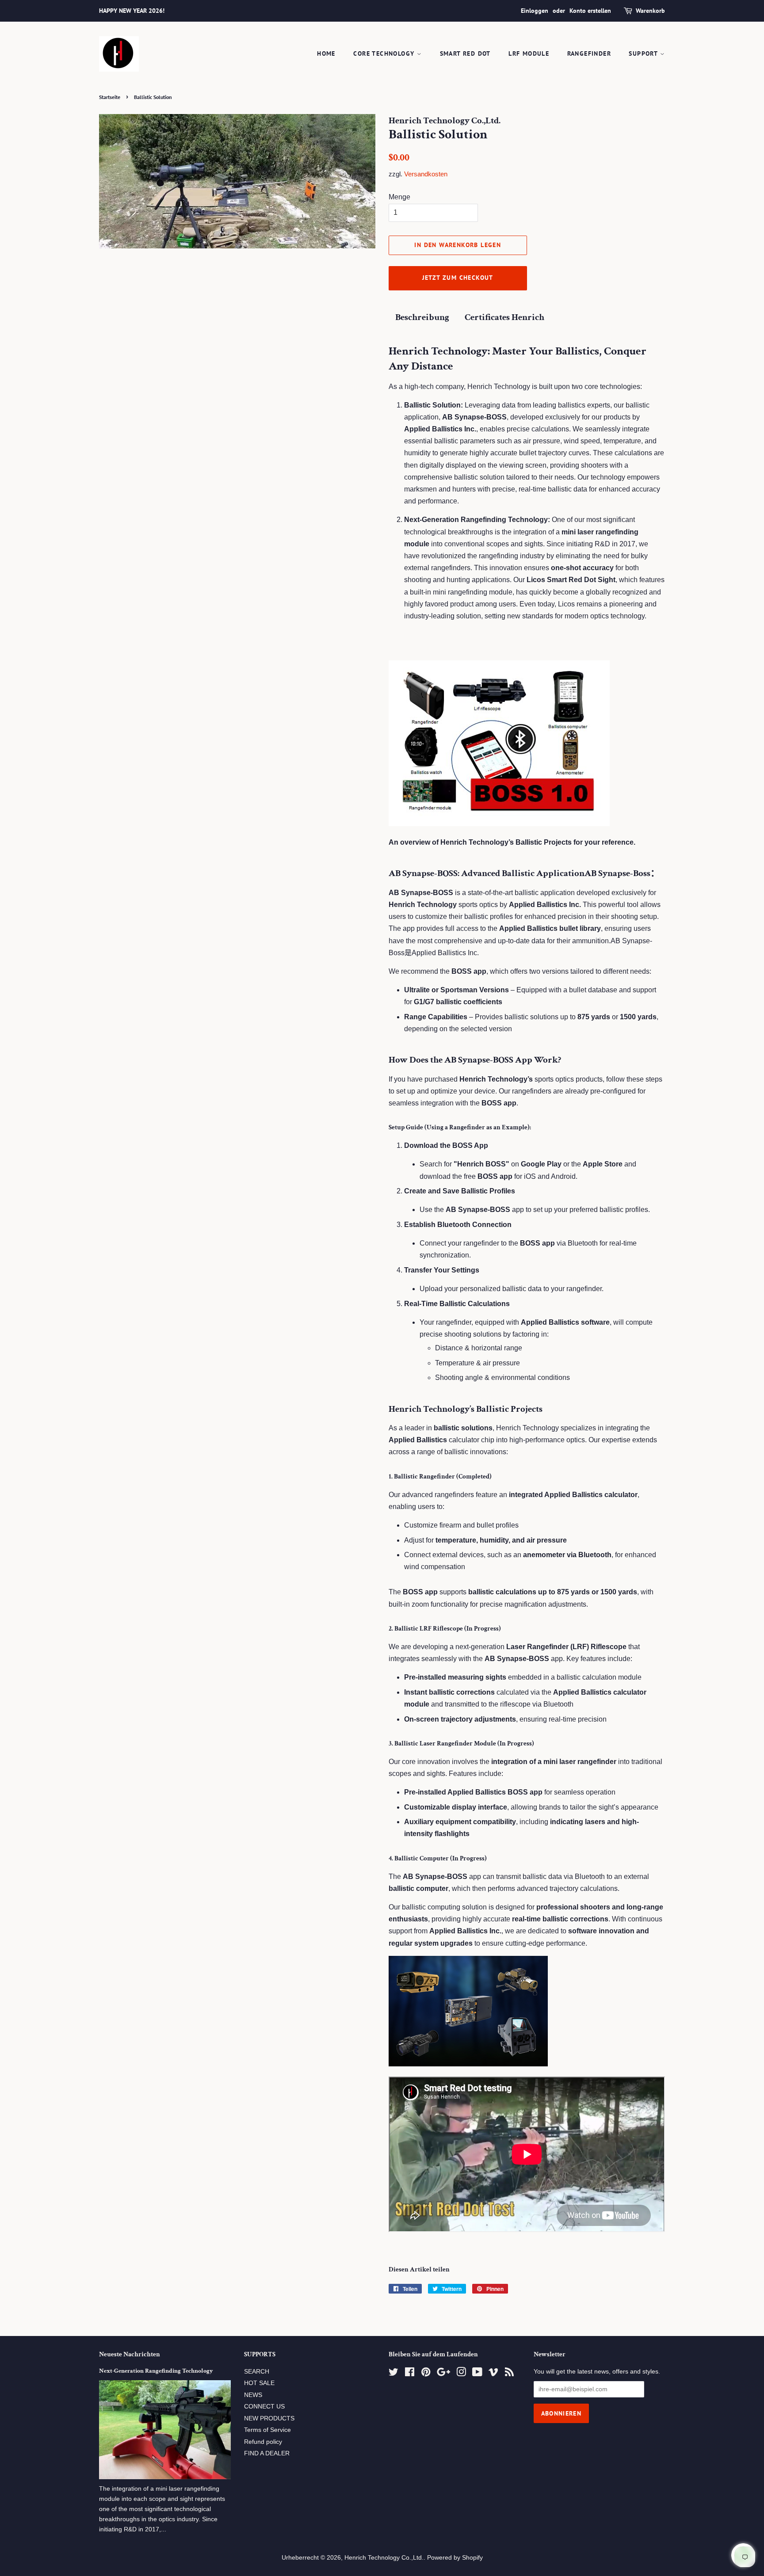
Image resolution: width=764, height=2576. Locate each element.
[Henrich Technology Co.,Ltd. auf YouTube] (477, 2374)
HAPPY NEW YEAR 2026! (132, 11)
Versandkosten (426, 174)
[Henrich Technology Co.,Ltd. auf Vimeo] (493, 2374)
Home (326, 53)
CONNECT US (264, 2406)
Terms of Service (267, 2430)
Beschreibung (422, 317)
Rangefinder (589, 53)
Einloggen (535, 11)
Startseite (110, 97)
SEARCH (257, 2372)
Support (644, 53)
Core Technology (385, 53)
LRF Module (529, 53)
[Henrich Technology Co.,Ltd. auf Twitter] (393, 2374)
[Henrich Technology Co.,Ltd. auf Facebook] (410, 2374)
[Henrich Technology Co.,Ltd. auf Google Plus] (443, 2374)
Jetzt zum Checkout (458, 278)
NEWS (253, 2395)
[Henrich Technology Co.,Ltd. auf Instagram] (461, 2374)
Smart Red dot (465, 53)
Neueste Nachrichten (130, 2354)
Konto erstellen (590, 11)
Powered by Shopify (455, 2558)
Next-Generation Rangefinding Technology (156, 2371)
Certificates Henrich (504, 317)
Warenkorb (650, 11)
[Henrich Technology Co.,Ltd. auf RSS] (509, 2374)
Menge (399, 197)
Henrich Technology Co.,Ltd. (384, 2558)
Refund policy (263, 2442)
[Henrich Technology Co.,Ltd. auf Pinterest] (426, 2374)
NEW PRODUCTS (269, 2418)
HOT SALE (259, 2383)
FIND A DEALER (267, 2453)
